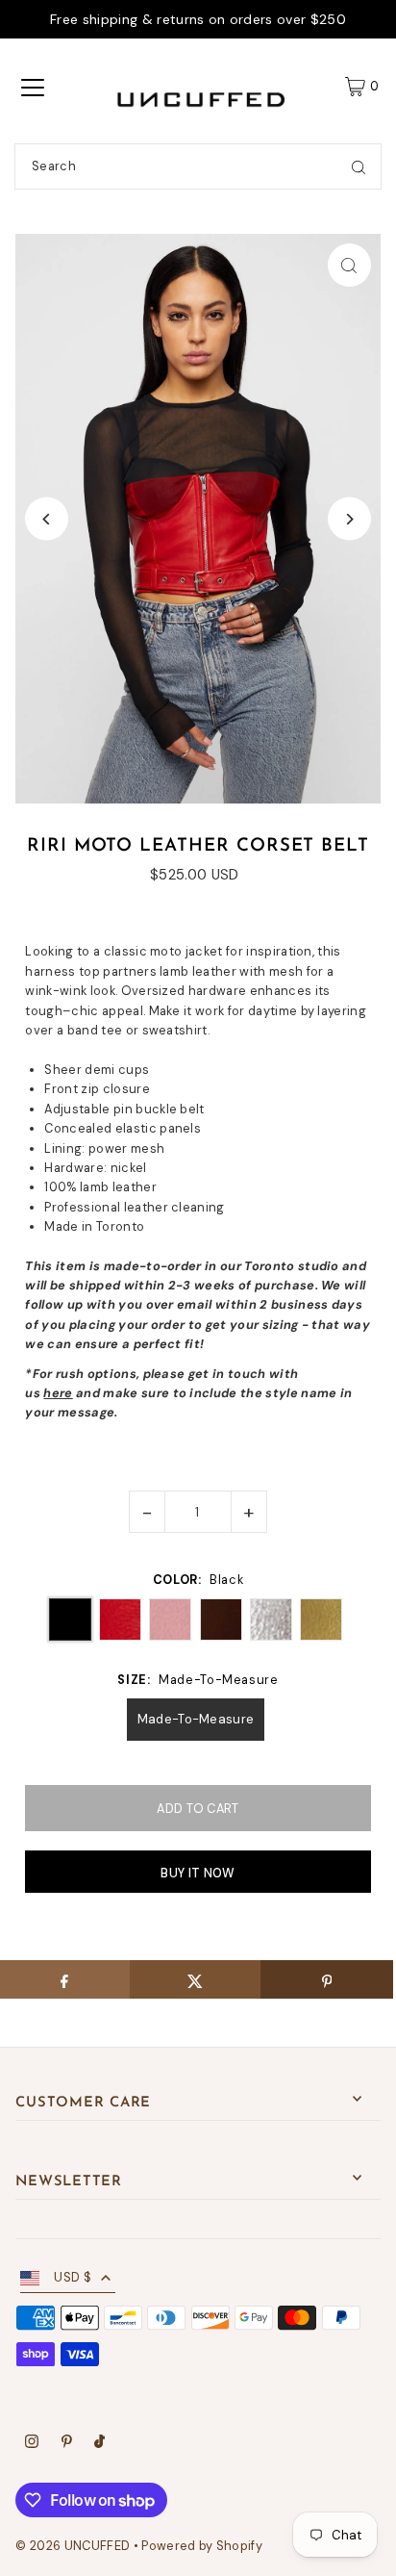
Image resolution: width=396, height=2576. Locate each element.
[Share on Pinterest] (326, 1979)
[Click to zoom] (349, 265)
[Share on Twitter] (196, 1979)
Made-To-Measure (196, 1719)
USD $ (73, 2277)
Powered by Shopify (202, 2546)
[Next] (349, 519)
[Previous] (47, 519)
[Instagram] (32, 2444)
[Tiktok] (99, 2444)
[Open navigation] (33, 87)
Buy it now (198, 1873)
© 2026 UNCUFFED (73, 2546)
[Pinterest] (67, 2444)
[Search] (359, 166)
